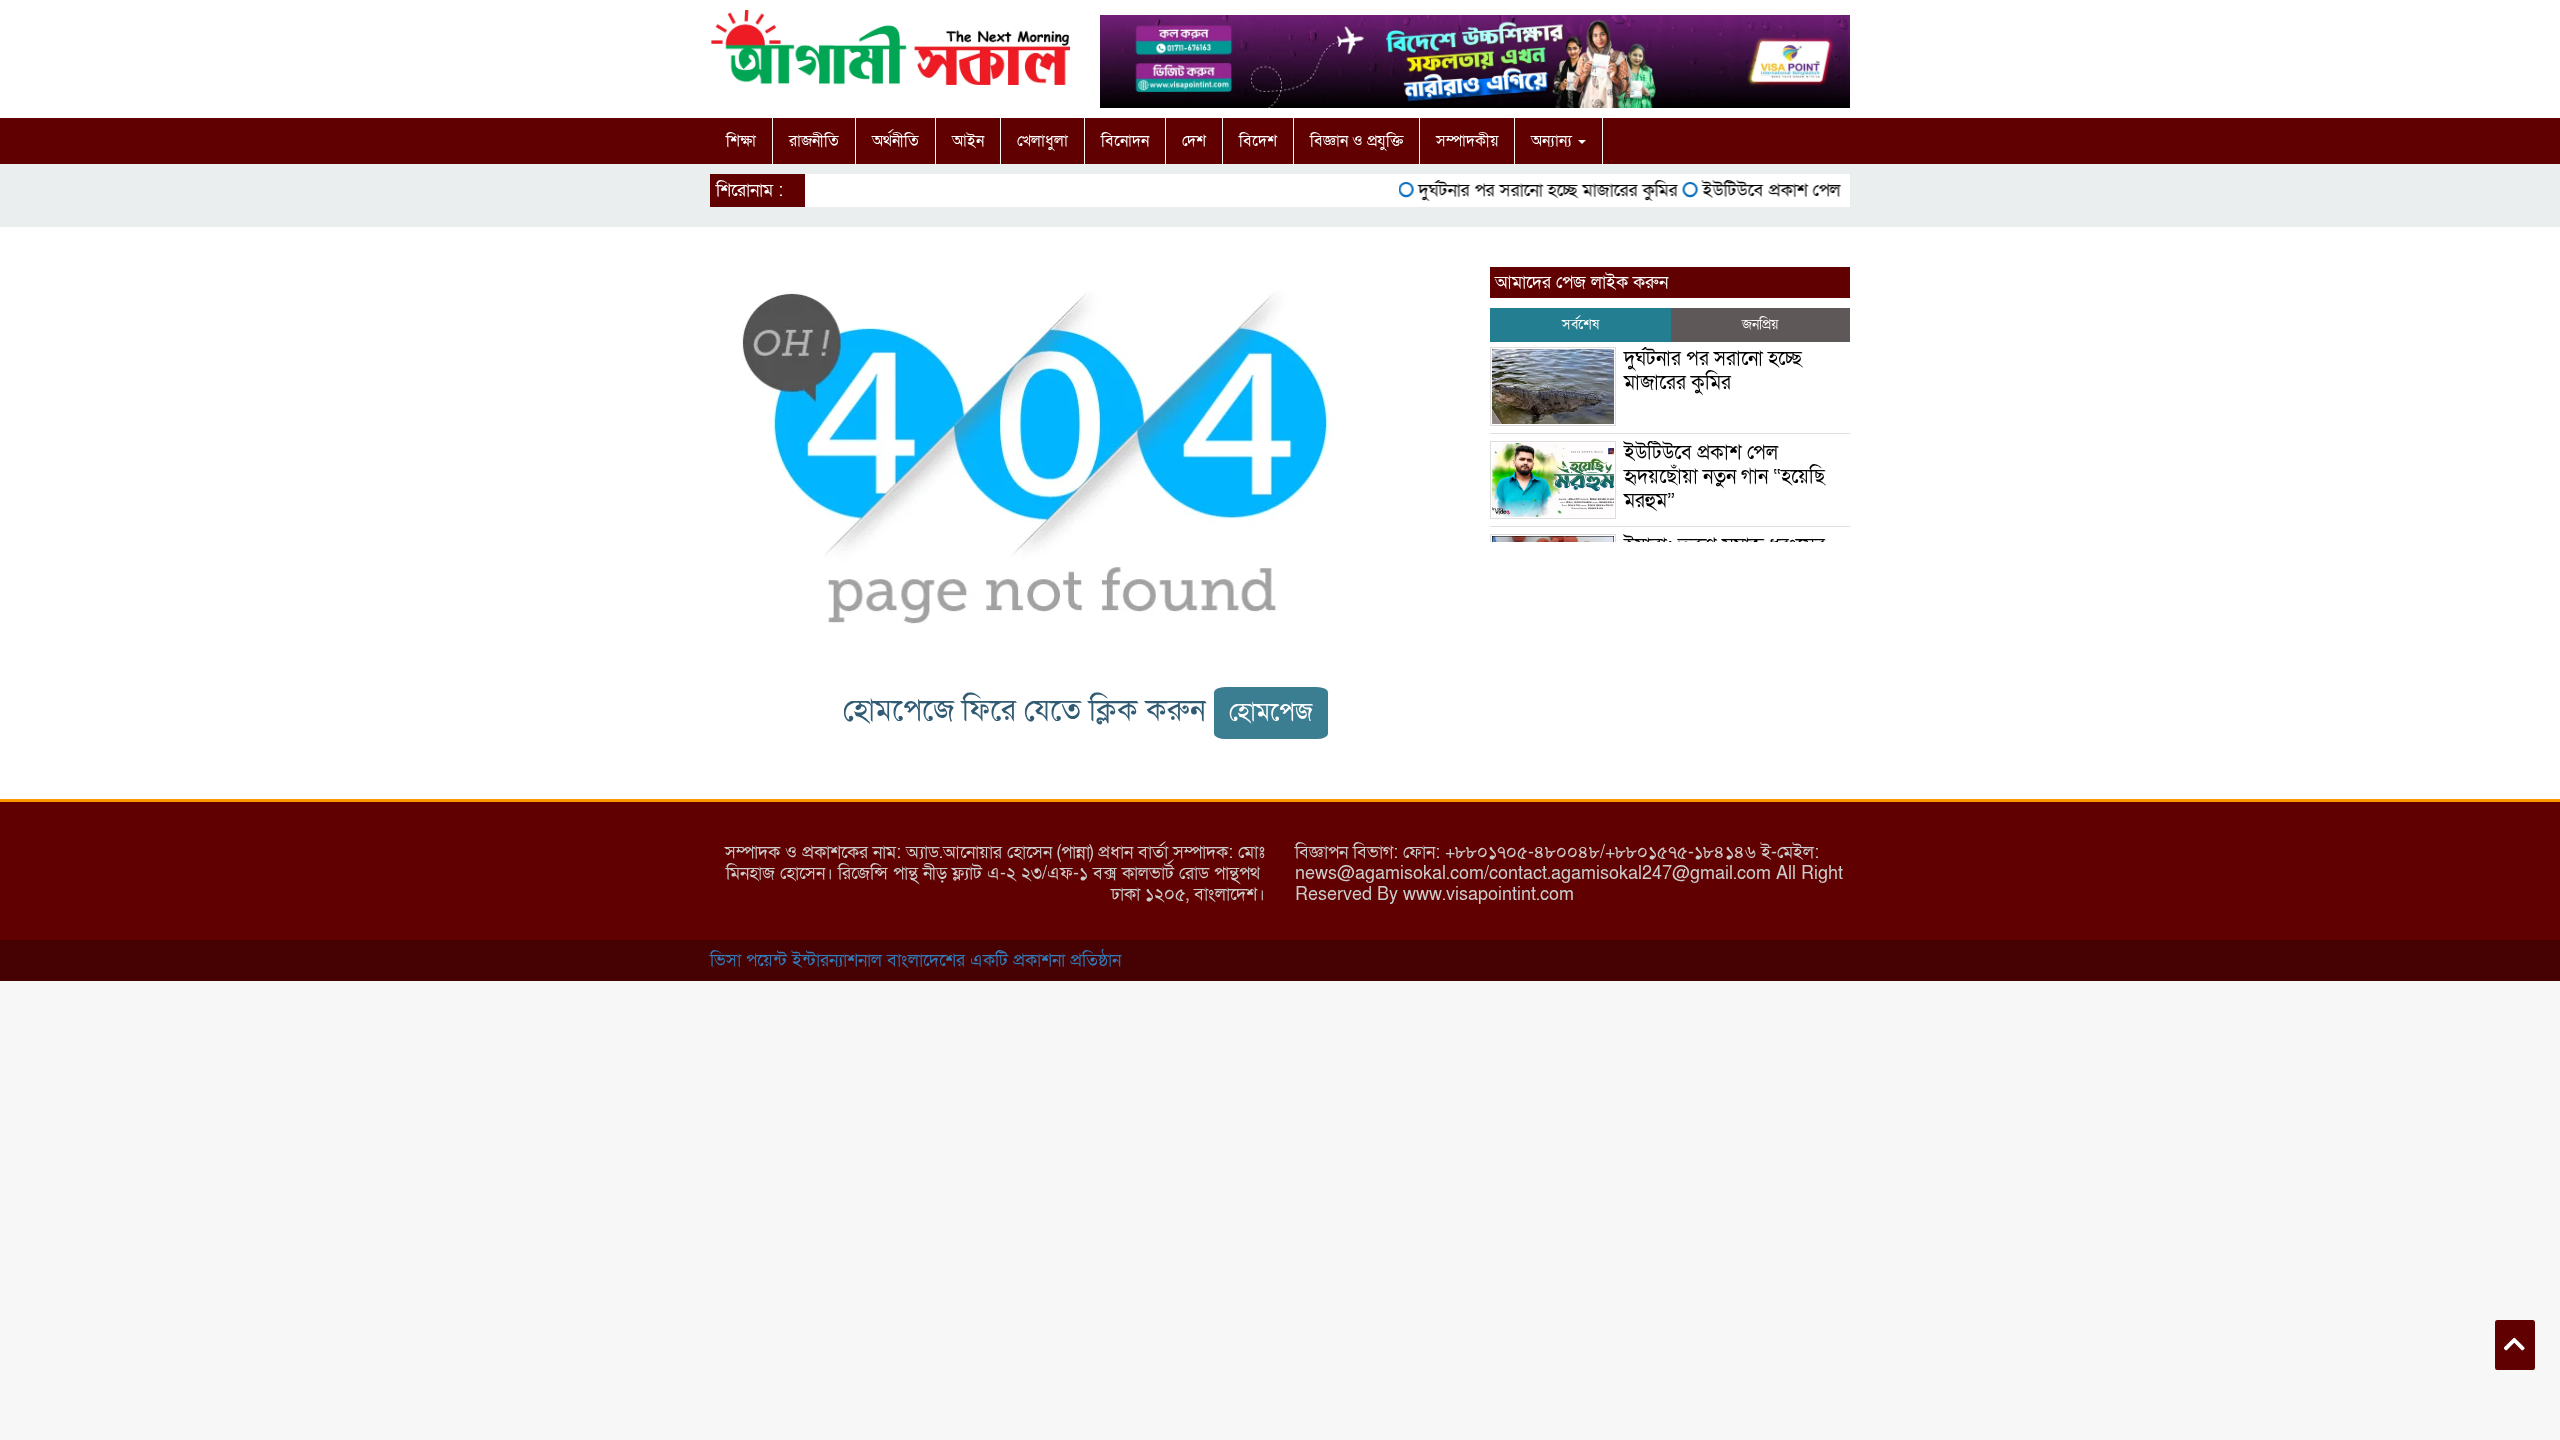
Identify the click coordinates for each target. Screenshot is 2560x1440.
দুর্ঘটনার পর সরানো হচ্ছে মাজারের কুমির (1524, 190)
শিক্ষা (741, 141)
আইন (968, 141)
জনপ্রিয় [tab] (1760, 324)
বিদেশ (1258, 141)
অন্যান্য (1553, 141)
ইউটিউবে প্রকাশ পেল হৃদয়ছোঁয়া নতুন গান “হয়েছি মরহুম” (1724, 477)
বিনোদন (1125, 141)
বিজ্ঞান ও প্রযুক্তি (1356, 141)
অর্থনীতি (895, 141)
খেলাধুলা (1042, 141)
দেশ (1194, 141)
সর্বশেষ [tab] (1580, 324)
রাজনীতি (814, 141)
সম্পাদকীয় (1467, 141)
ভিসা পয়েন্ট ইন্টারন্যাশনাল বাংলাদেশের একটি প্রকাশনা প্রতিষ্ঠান (915, 960)
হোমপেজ (1271, 712)
